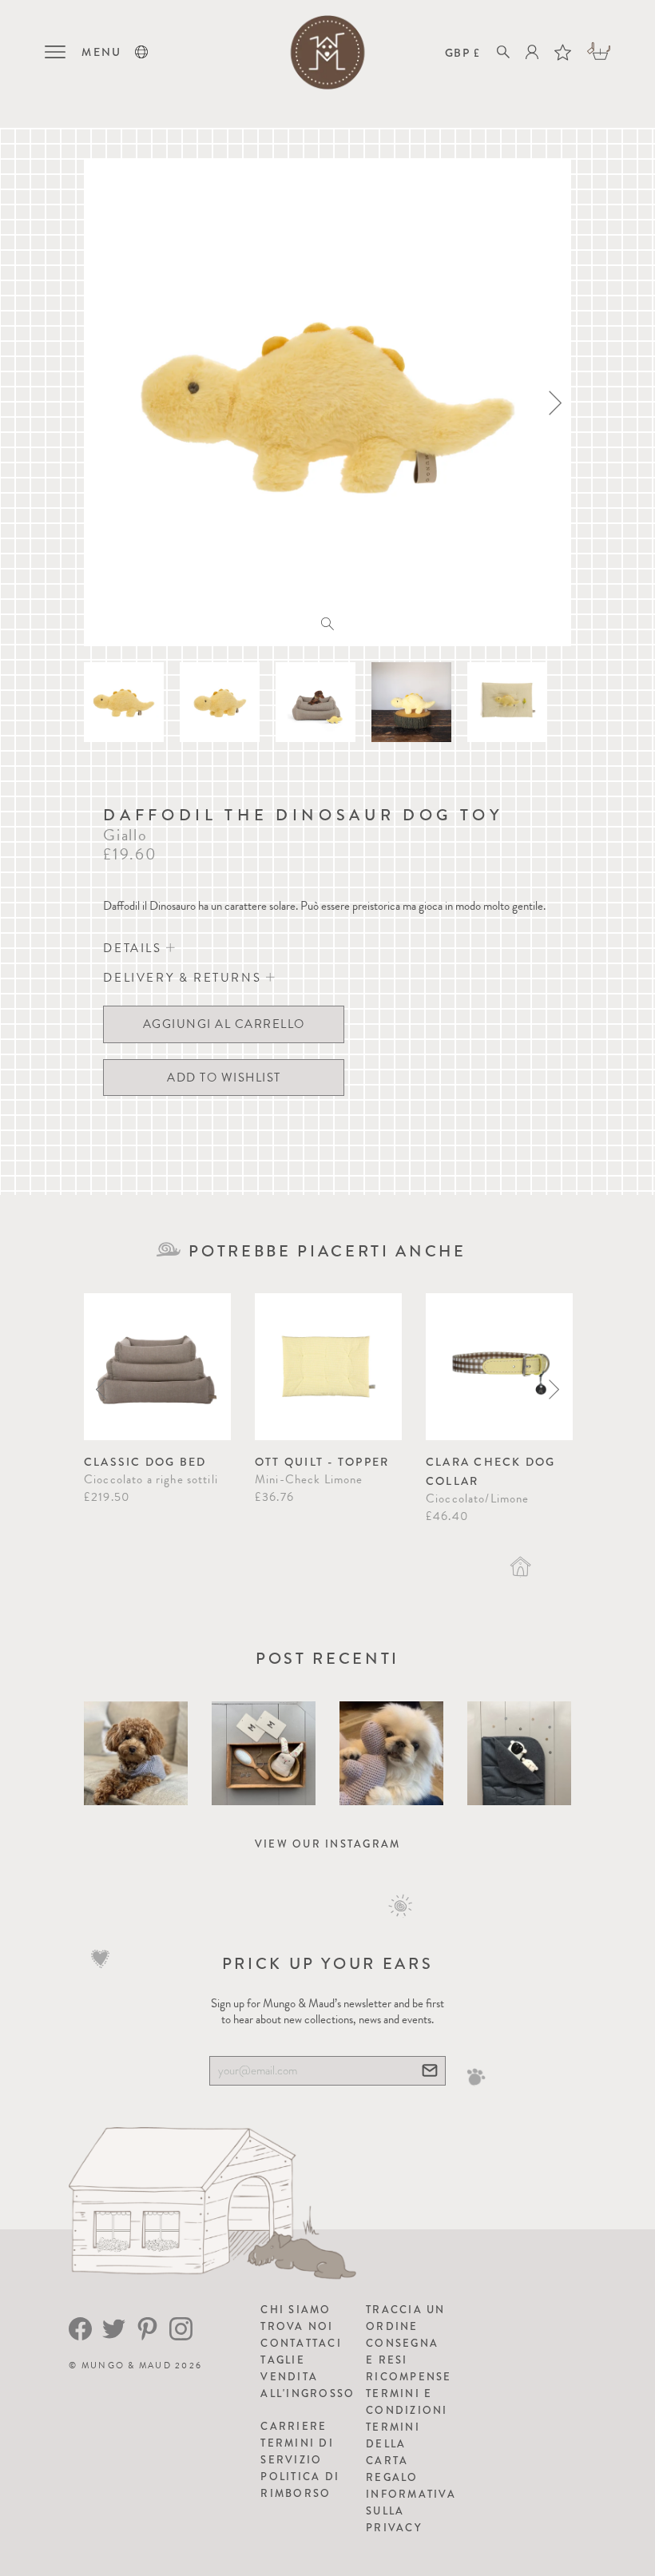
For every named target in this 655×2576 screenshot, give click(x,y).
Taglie (283, 2360)
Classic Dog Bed (145, 1462)
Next (554, 1389)
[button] (141, 52)
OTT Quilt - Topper (322, 1462)
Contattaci (301, 2343)
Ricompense (409, 2377)
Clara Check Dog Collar (491, 1471)
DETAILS (135, 948)
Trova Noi (297, 2326)
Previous (101, 1389)
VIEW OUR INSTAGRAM (328, 1844)
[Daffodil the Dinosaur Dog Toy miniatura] (124, 702)
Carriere (294, 2426)
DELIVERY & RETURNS (184, 978)
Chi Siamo (296, 2310)
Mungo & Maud (127, 2366)
